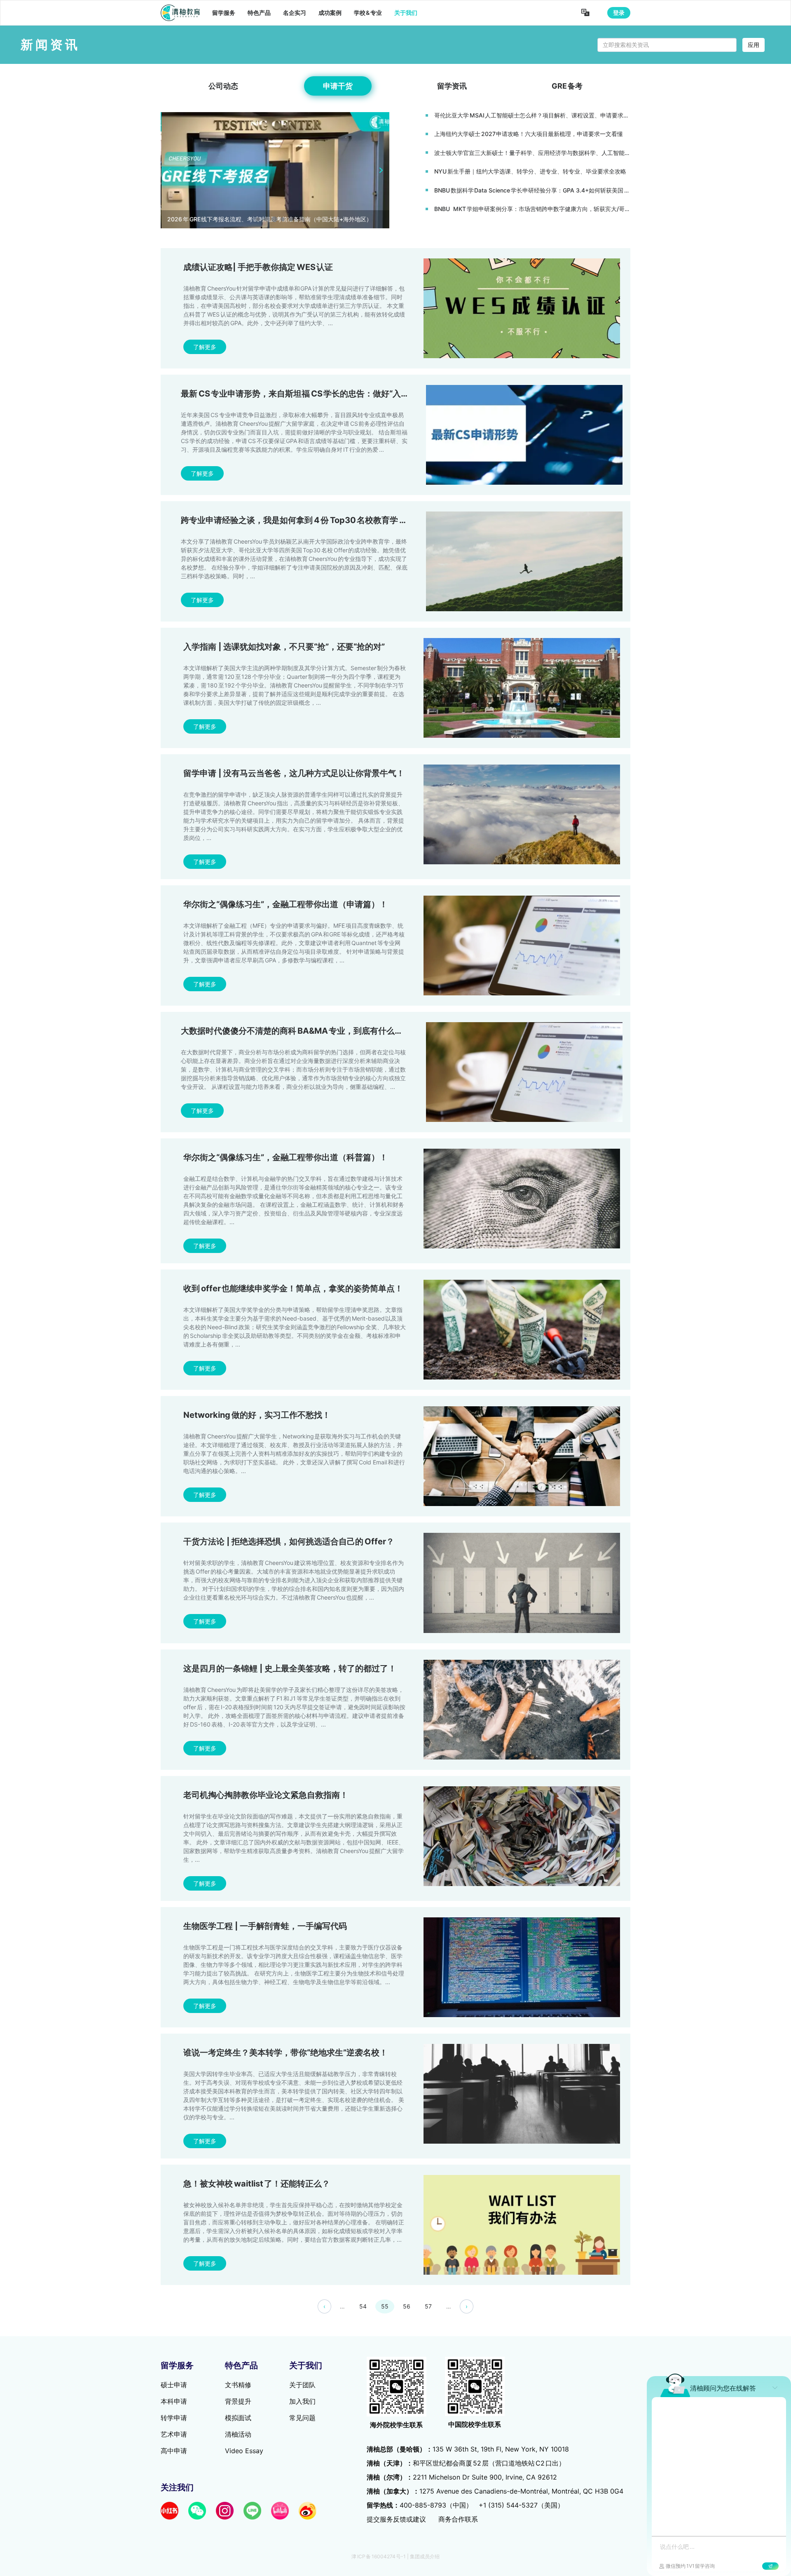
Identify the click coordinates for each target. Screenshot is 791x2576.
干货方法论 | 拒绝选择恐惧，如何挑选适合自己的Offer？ (289, 1541)
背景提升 (238, 2401)
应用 (754, 45)
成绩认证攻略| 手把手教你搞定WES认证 (258, 267)
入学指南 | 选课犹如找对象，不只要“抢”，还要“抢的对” (284, 647)
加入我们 (302, 2401)
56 (407, 2306)
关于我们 (406, 13)
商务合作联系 (458, 2519)
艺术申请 (174, 2434)
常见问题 (302, 2418)
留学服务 (224, 13)
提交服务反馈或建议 (396, 2519)
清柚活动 (238, 2434)
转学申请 (174, 2418)
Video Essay (244, 2451)
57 (428, 2306)
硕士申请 (174, 2385)
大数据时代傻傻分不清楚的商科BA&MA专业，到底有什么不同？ (300, 1031)
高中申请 (174, 2451)
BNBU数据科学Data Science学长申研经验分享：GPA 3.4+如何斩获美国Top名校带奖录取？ (532, 190)
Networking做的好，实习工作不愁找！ (257, 1415)
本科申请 (174, 2401)
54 (363, 2306)
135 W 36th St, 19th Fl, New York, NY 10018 (468, 2449)
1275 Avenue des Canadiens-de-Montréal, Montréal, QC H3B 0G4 (495, 2491)
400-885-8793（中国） (436, 2505)
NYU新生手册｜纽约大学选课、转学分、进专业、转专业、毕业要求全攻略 (530, 171)
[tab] (258, 219)
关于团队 (302, 2385)
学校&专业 (368, 13)
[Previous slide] (169, 170)
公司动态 (223, 86)
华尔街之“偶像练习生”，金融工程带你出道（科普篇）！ (286, 1157)
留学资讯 (452, 86)
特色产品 (259, 13)
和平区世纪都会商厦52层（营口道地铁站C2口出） (466, 2463)
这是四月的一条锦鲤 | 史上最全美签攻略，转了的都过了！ (290, 1668)
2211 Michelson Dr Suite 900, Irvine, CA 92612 (462, 2477)
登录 (619, 13)
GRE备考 (567, 86)
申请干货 (338, 86)
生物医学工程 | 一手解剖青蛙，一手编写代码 (265, 1926)
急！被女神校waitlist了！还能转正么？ (257, 2184)
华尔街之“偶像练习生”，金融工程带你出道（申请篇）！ (286, 904)
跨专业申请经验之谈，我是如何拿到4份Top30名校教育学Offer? (303, 520)
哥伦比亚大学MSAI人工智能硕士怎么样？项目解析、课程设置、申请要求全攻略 (532, 115)
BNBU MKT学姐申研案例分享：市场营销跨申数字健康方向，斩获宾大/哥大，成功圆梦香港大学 (532, 209)
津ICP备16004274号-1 (379, 2556)
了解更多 (205, 347)
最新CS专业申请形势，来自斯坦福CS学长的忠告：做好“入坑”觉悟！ (309, 394)
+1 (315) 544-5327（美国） (521, 2505)
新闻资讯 (50, 45)
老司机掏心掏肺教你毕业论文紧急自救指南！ (266, 1795)
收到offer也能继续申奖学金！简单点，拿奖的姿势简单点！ (293, 1288)
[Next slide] (381, 170)
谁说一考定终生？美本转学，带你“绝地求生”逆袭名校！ (286, 2053)
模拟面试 (238, 2418)
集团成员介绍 (425, 2556)
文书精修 (238, 2385)
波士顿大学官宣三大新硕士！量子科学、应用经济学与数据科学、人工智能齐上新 (532, 153)
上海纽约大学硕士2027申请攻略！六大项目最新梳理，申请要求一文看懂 (529, 134)
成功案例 (330, 13)
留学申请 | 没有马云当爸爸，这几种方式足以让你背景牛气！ (294, 773)
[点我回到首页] (180, 13)
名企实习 (295, 13)
